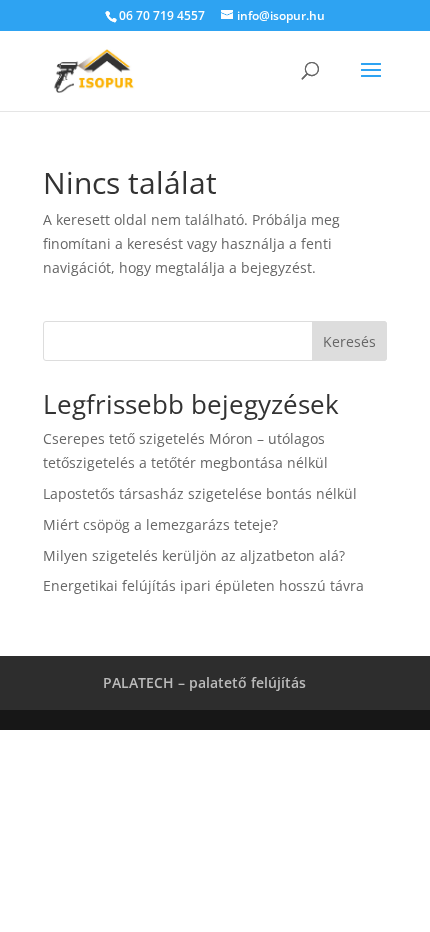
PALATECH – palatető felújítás (204, 682)
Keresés (349, 341)
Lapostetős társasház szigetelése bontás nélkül (200, 493)
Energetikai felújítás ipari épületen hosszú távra (203, 585)
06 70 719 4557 (162, 15)
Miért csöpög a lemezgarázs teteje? (160, 524)
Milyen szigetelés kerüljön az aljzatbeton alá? (194, 555)
